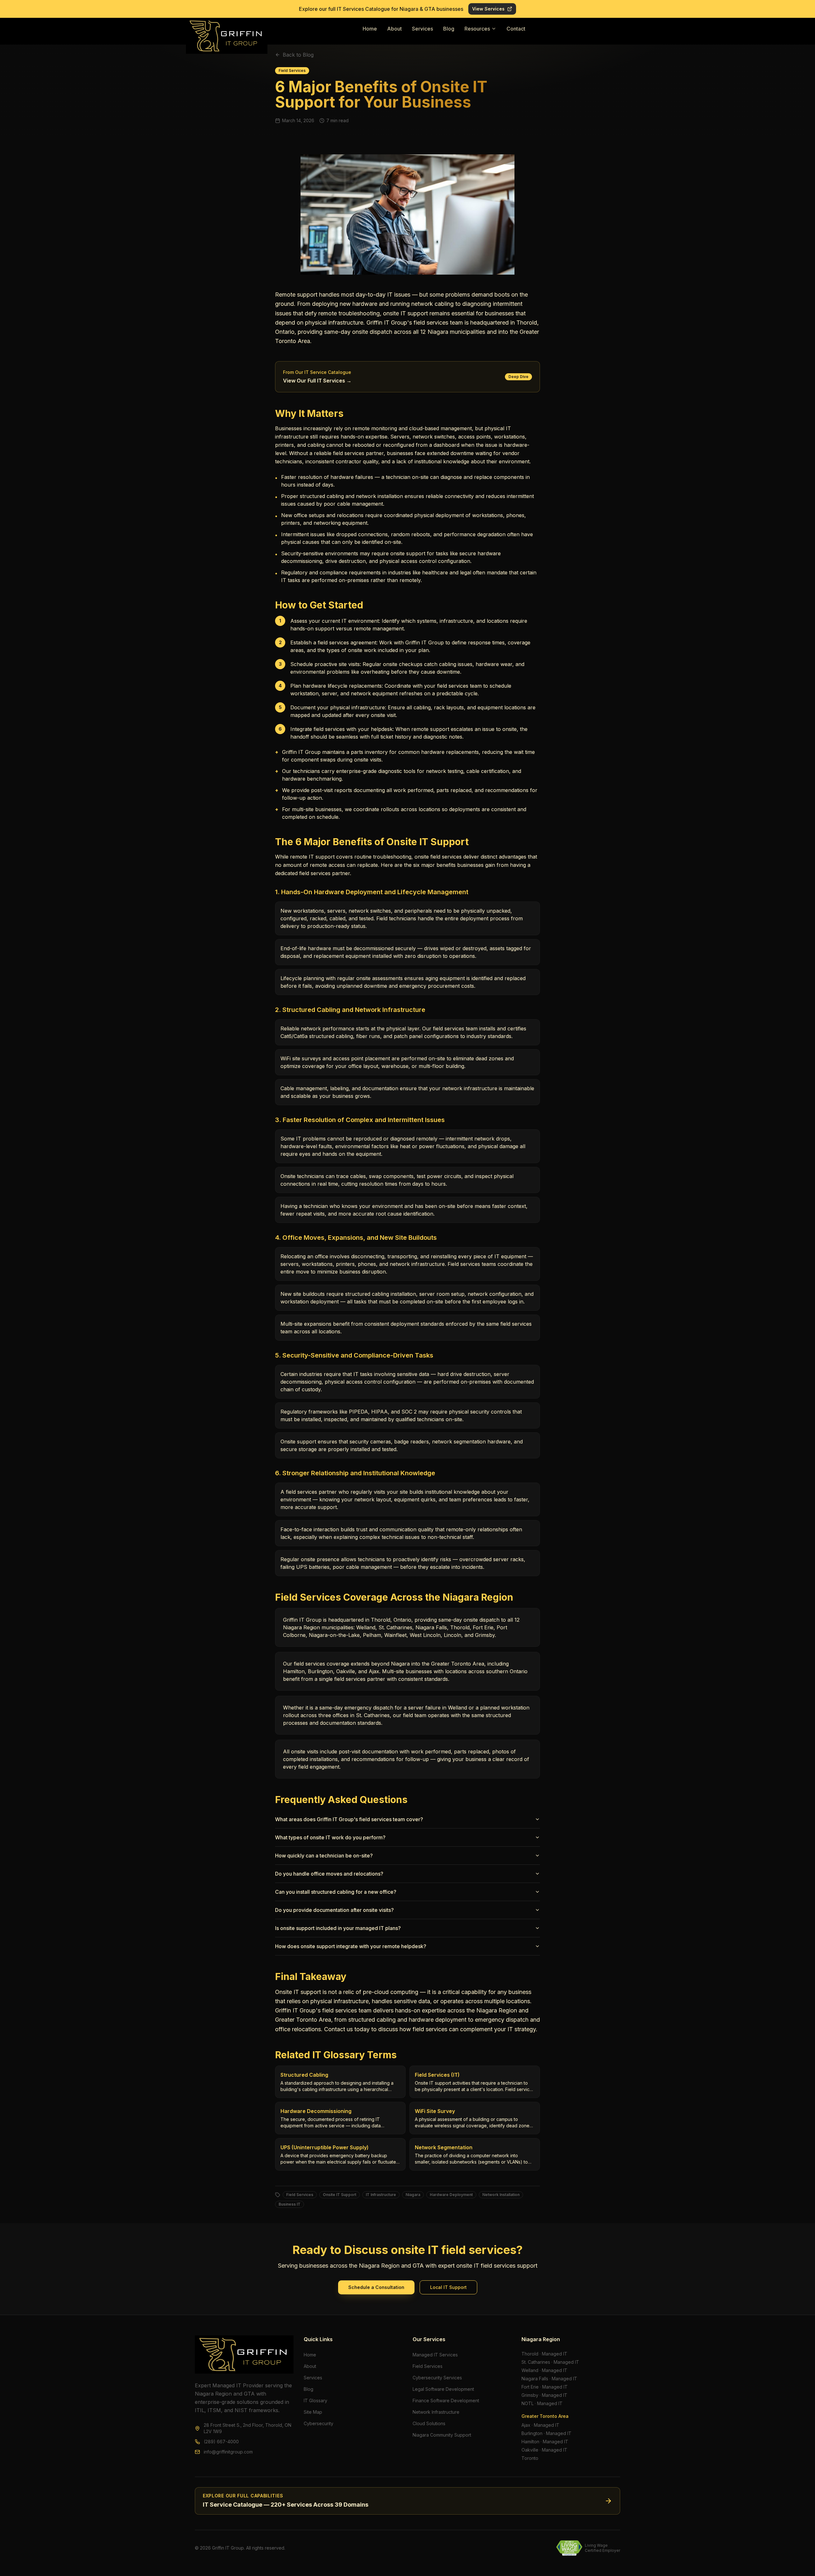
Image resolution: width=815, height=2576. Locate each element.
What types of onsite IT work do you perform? (330, 1837)
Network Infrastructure (436, 2412)
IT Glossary (315, 2401)
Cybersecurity (319, 2423)
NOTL (528, 2403)
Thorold (530, 2354)
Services (422, 29)
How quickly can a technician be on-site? (324, 1856)
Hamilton (530, 2442)
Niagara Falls (535, 2379)
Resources (477, 29)
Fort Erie (530, 2387)
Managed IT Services (435, 2355)
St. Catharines (536, 2362)
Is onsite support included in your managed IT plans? (338, 1928)
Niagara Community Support (442, 2435)
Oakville (530, 2450)
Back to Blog (298, 55)
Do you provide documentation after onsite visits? (334, 1910)
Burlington (532, 2433)
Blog (449, 29)
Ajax (526, 2425)
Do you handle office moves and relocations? (329, 1874)
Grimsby (530, 2395)
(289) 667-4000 (221, 2442)
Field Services (428, 2366)
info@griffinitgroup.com (228, 2452)
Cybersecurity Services (437, 2378)
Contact (516, 29)
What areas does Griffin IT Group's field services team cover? (349, 1819)
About (394, 29)
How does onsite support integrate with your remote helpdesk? (351, 1946)
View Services (488, 9)
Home (370, 29)
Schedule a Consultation (376, 2287)
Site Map (313, 2412)
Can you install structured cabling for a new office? (336, 1892)
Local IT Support (448, 2287)
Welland (530, 2370)
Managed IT (555, 2354)
